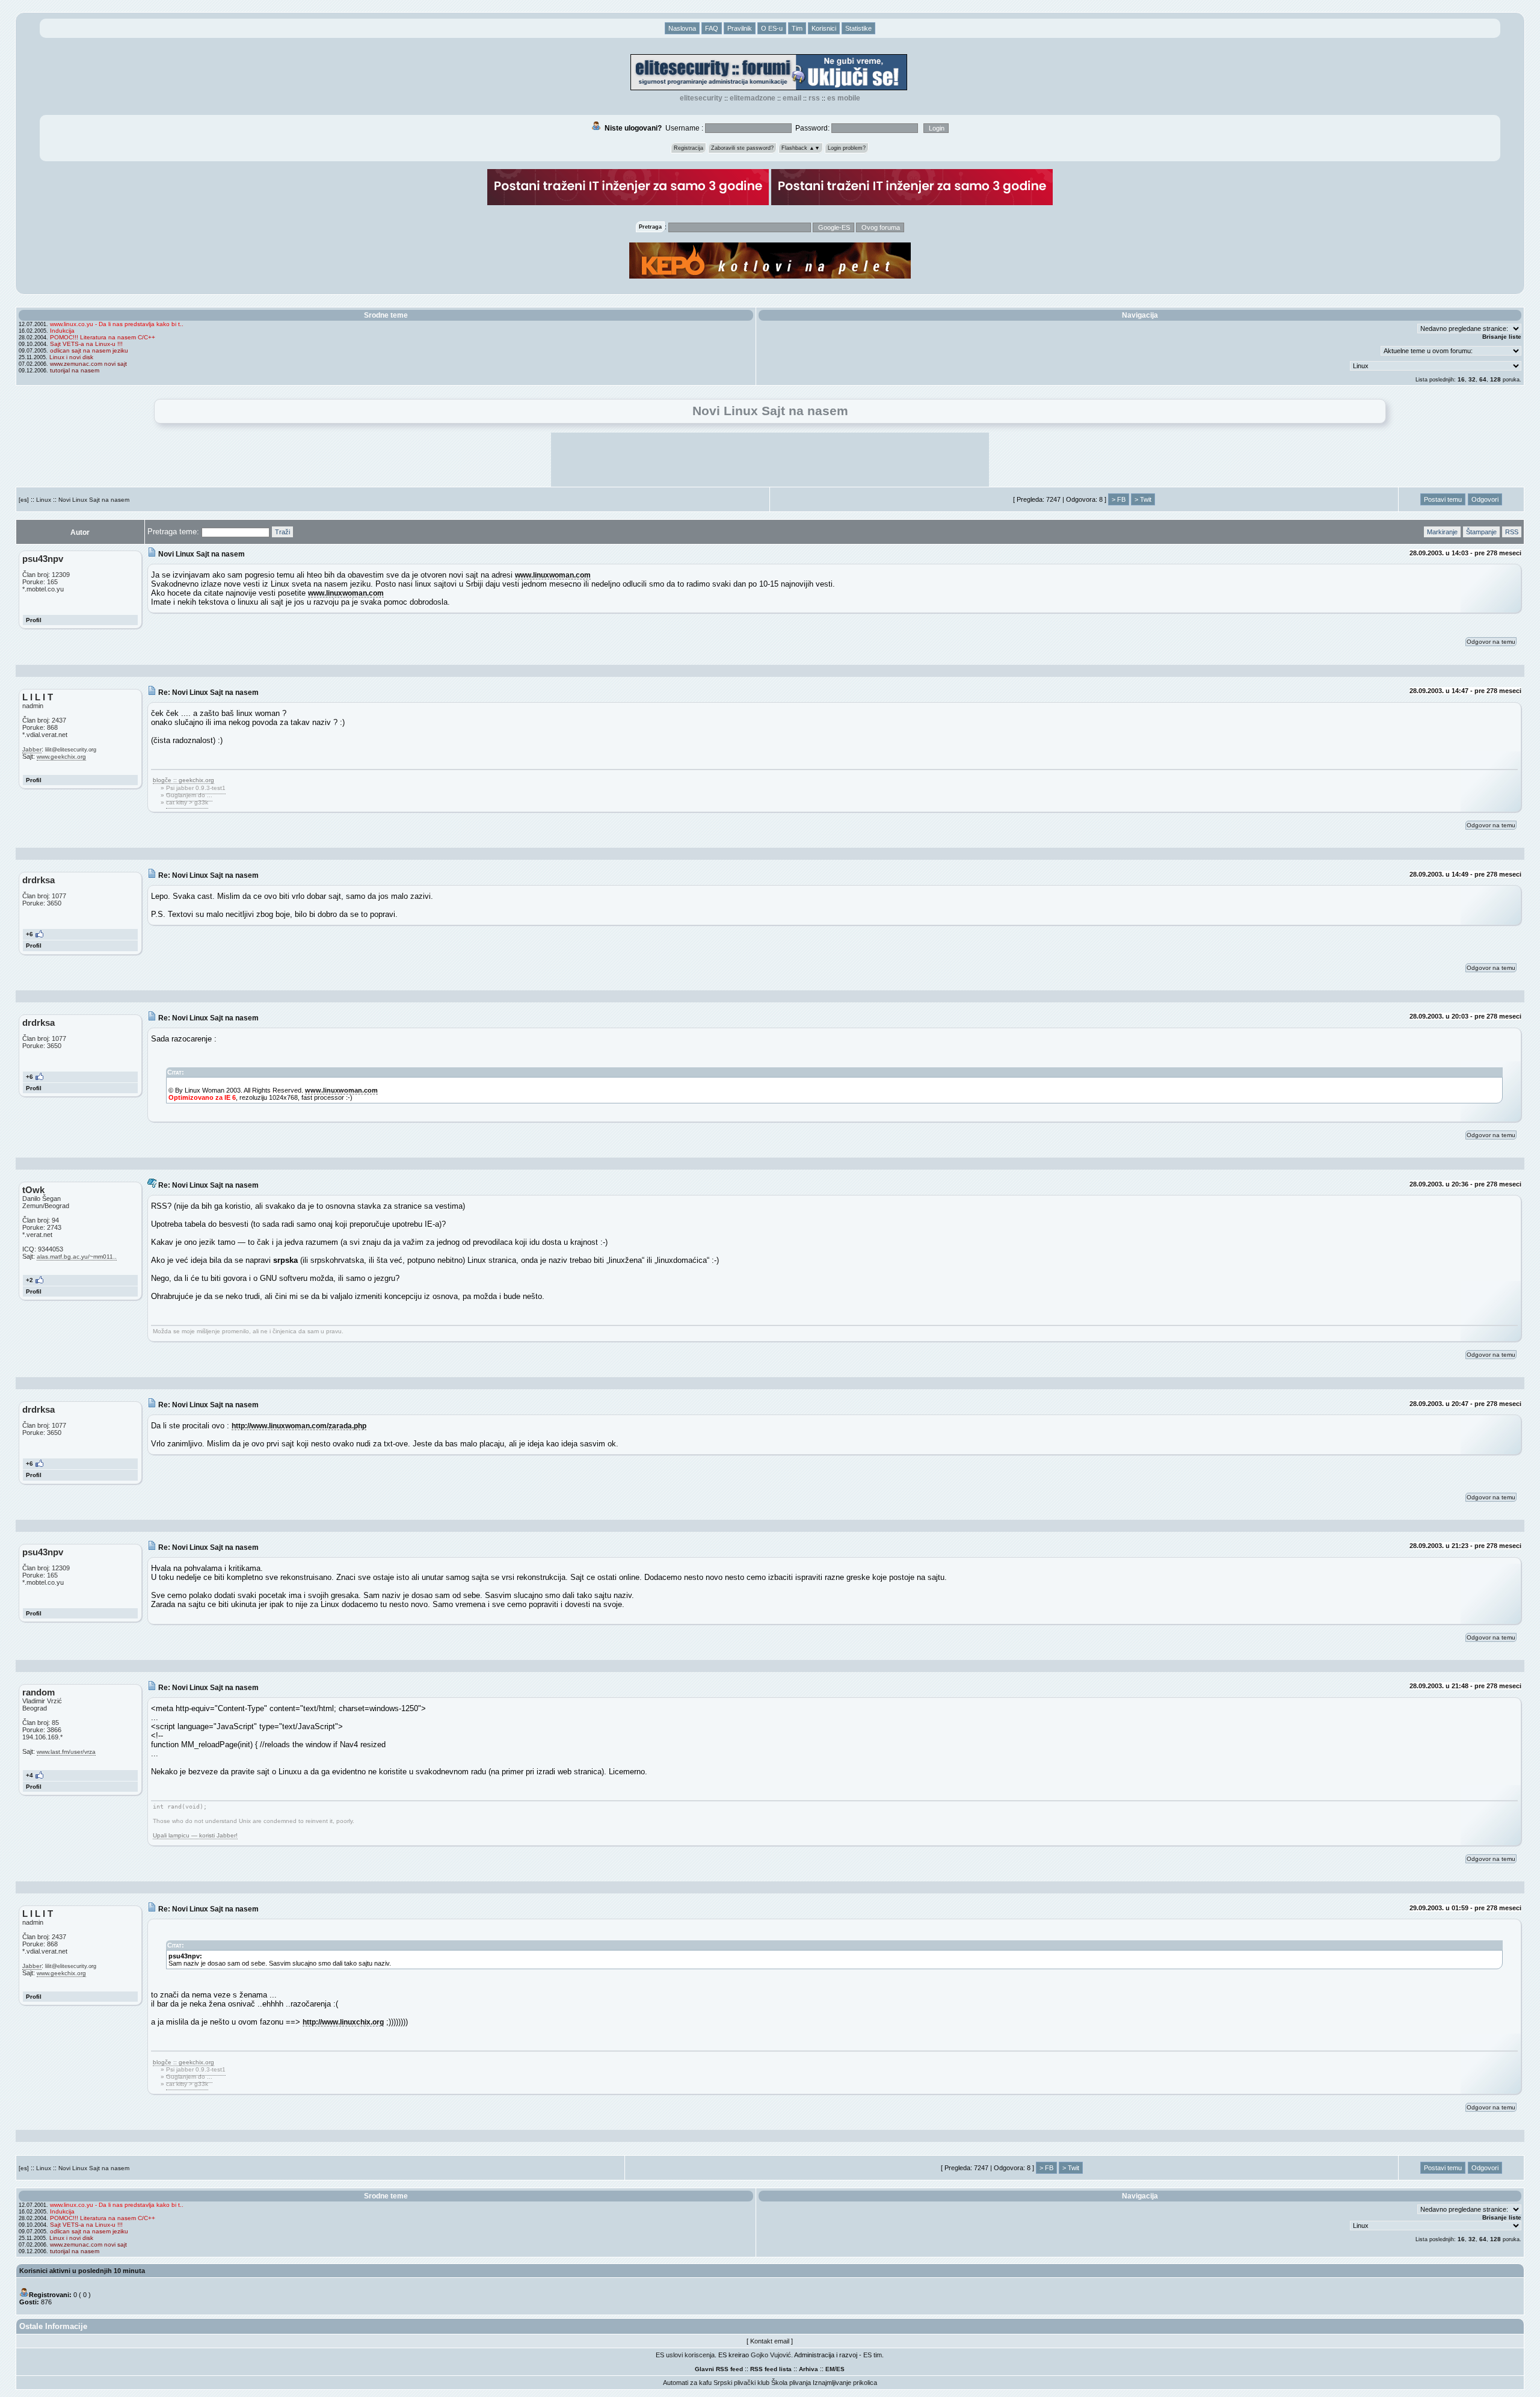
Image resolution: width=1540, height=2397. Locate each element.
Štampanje (1481, 532)
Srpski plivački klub (741, 2383)
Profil (34, 620)
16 (1461, 379)
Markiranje (1442, 532)
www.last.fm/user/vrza (66, 1752)
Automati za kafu (687, 2383)
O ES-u (772, 28)
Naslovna (682, 28)
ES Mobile (844, 98)
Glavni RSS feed (719, 2369)
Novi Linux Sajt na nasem (94, 500)
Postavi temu (1443, 499)
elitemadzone (753, 98)
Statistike (858, 28)
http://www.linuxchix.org (343, 2022)
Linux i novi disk (71, 357)
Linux (44, 500)
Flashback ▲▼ (801, 148)
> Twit (1143, 499)
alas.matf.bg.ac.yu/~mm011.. (77, 1257)
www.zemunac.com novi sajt (88, 364)
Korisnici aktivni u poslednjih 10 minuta (82, 2271)
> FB (1119, 499)
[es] (24, 500)
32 (1472, 379)
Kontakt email (770, 2341)
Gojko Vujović (771, 2355)
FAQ (712, 28)
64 (1483, 379)
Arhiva (808, 2369)
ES (840, 2369)
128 (1495, 379)
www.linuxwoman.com (553, 575)
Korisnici (824, 28)
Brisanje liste (1502, 337)
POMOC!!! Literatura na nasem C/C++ (103, 337)
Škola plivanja (791, 2383)
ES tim (873, 2355)
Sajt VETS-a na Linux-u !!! (86, 344)
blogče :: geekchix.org (183, 780)
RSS (814, 98)
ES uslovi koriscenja (685, 2355)
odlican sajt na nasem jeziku (89, 350)
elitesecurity (701, 98)
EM (830, 2369)
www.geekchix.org (61, 757)
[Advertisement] (770, 460)
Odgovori (1485, 499)
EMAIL (792, 98)
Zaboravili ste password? (742, 148)
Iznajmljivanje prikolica (845, 2383)
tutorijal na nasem (75, 370)
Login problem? (847, 148)
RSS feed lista (771, 2369)
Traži (282, 532)
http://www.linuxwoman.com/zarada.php (299, 1426)
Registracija (688, 148)
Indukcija (62, 331)
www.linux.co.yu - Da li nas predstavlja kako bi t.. (117, 324)
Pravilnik (740, 28)
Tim (797, 28)
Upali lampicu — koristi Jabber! (195, 1835)
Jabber (32, 749)
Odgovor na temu (1491, 642)
